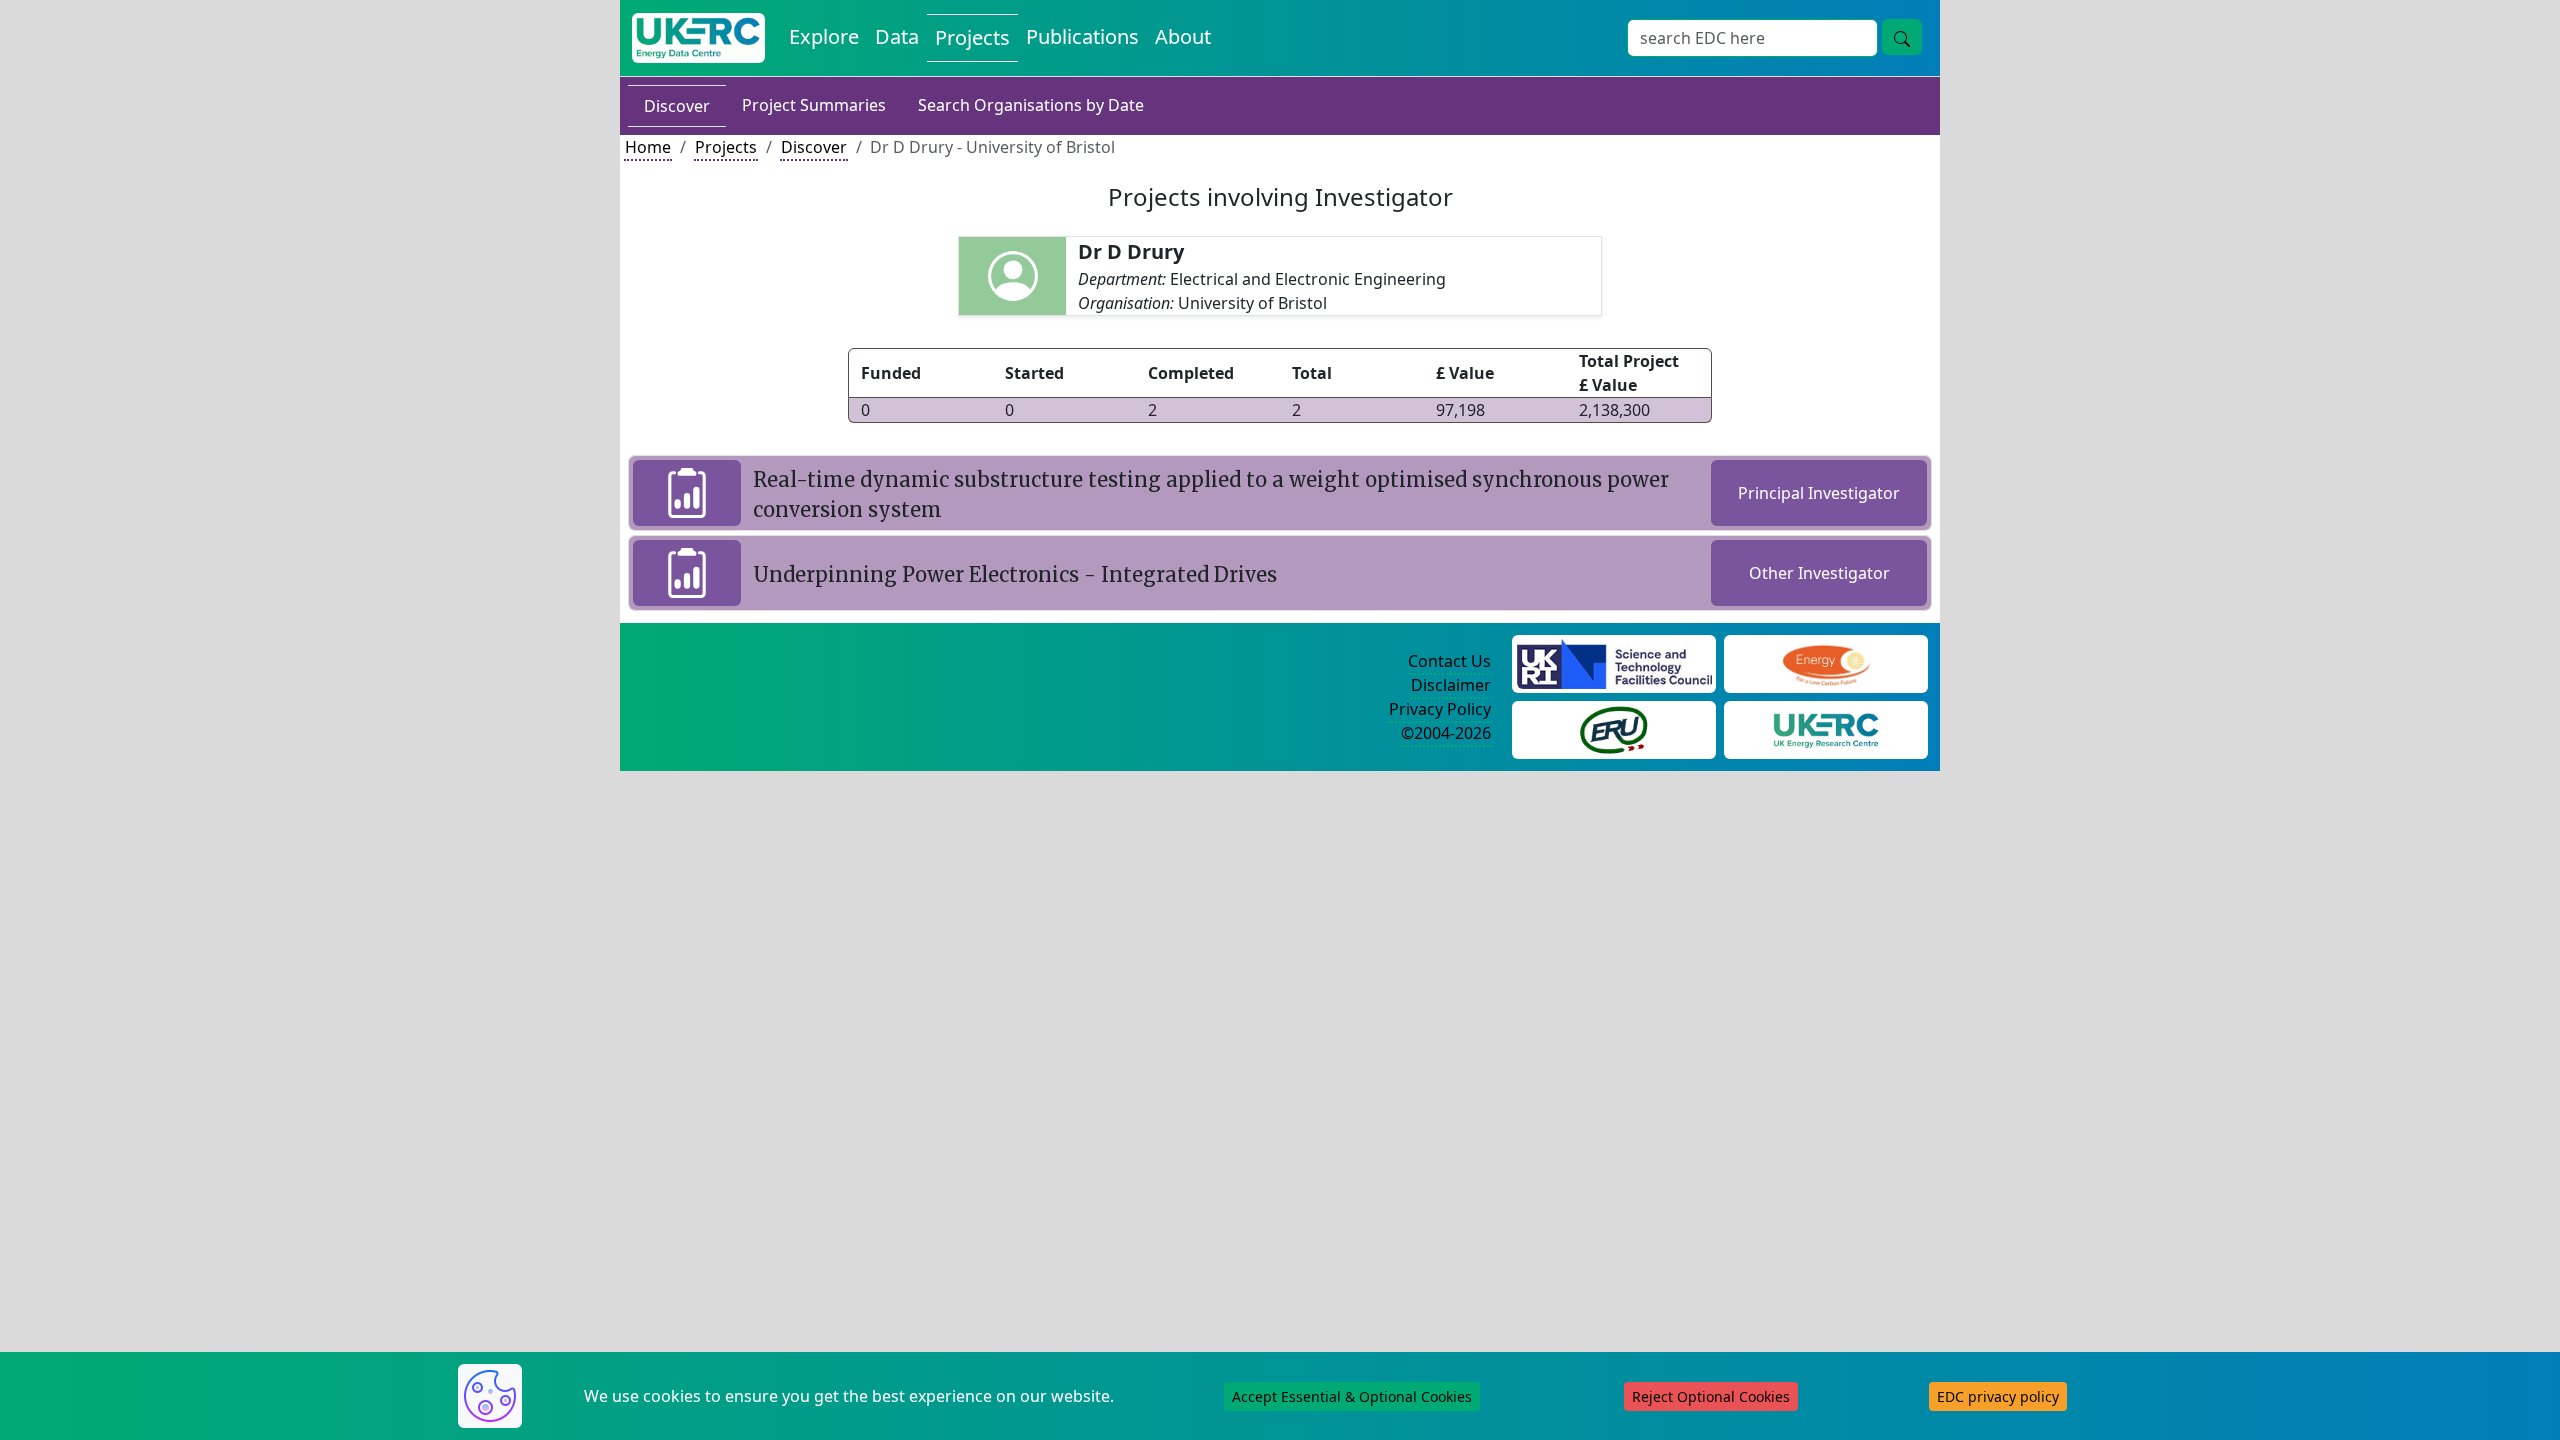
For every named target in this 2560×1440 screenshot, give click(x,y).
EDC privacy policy (1998, 1396)
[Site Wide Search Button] (1902, 37)
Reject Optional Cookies (1711, 1396)
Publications (1082, 36)
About (1183, 36)
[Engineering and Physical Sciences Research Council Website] (1825, 662)
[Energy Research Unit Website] (1614, 728)
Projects (972, 37)
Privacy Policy (1440, 709)
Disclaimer (1451, 685)
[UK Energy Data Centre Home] (698, 38)
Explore (824, 36)
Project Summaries (814, 105)
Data (897, 36)
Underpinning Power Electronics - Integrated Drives (1015, 574)
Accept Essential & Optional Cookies (1352, 1396)
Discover (677, 106)
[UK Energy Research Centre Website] (1826, 728)
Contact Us (1449, 661)
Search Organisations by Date (1031, 105)
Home (648, 147)
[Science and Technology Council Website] (1614, 662)
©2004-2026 (1446, 733)
